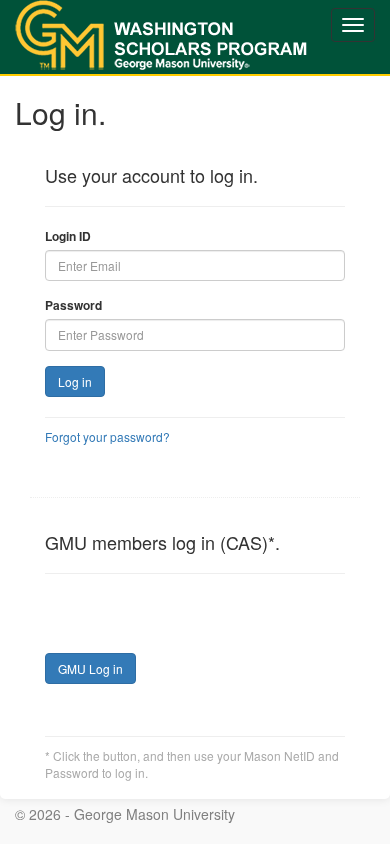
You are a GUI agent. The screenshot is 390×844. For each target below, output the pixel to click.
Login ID (68, 236)
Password (73, 305)
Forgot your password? (107, 436)
